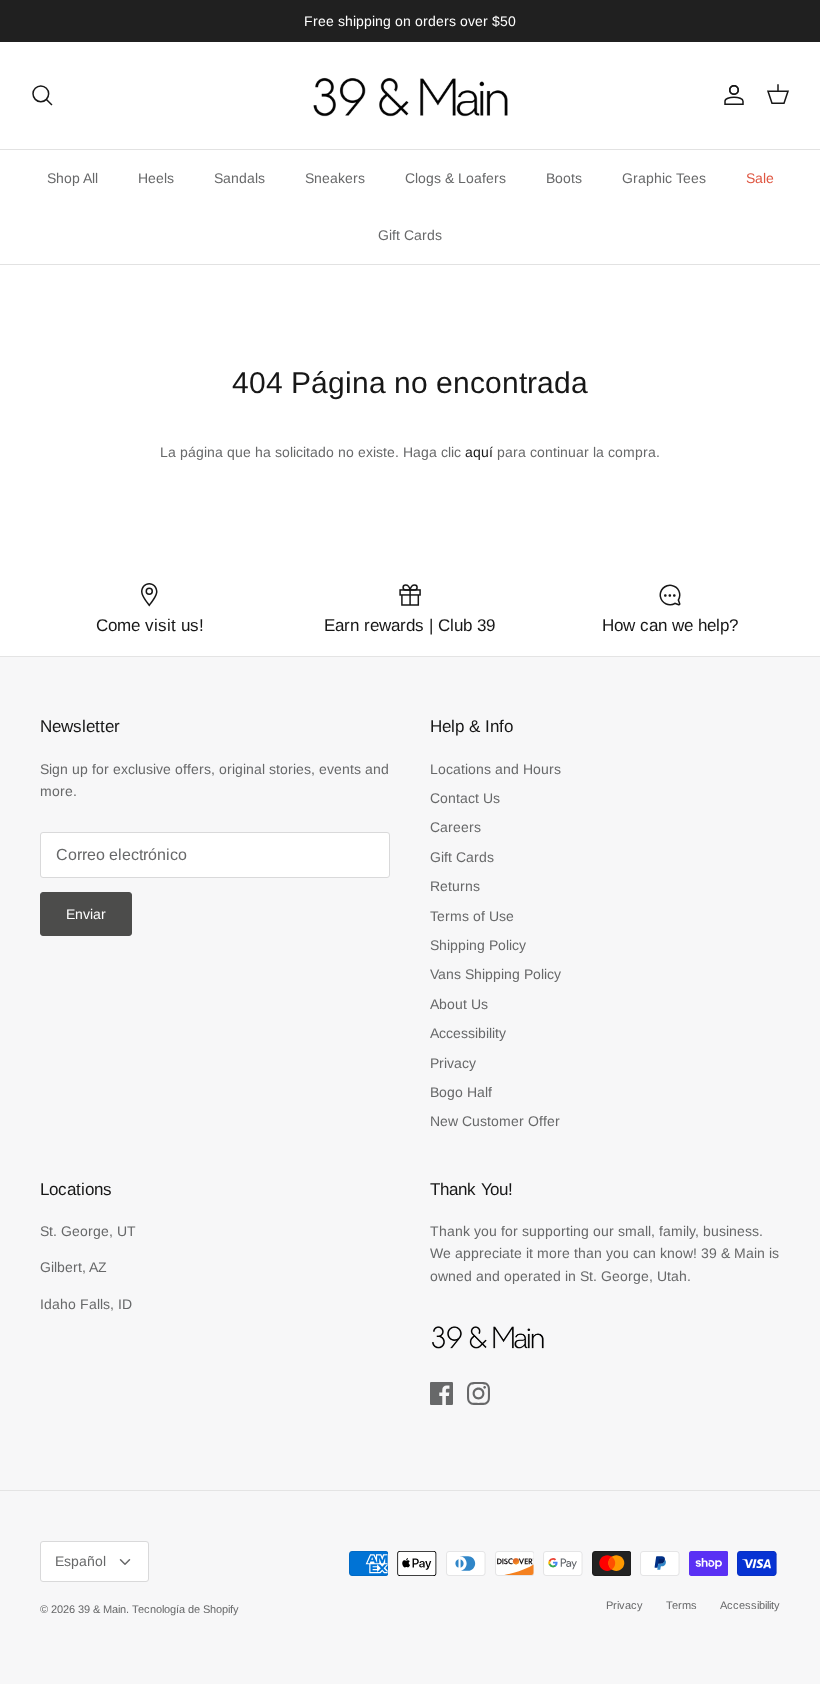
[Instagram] (478, 1393)
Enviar (86, 914)
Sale (760, 178)
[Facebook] (441, 1393)
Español (80, 1561)
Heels (156, 178)
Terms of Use (472, 916)
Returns (455, 886)
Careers (455, 827)
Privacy (453, 1063)
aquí (479, 452)
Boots (564, 178)
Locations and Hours (495, 769)
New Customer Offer (495, 1121)
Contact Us (465, 798)
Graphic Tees (664, 178)
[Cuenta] (730, 95)
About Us (459, 1004)
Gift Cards (410, 235)
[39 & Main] (410, 95)
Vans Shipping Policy (495, 974)
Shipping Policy (478, 945)
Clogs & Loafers (455, 178)
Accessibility (468, 1033)
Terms (681, 1605)
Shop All (72, 178)
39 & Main (102, 1609)
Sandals (239, 178)
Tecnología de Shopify (185, 1609)
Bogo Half (461, 1092)
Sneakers (335, 178)
